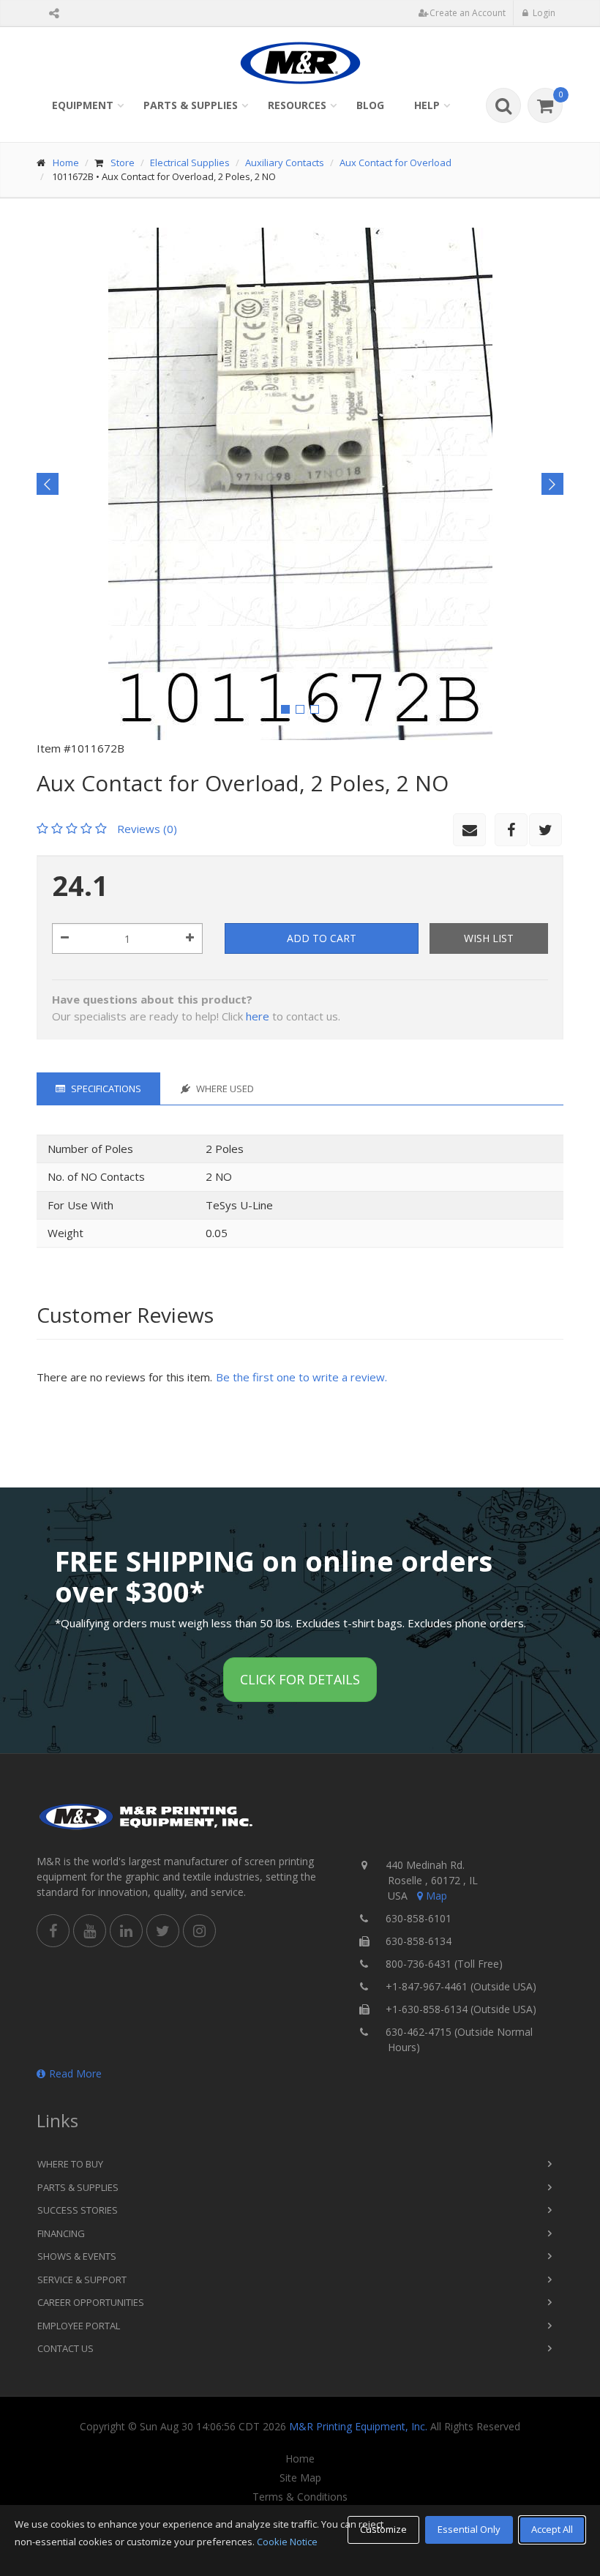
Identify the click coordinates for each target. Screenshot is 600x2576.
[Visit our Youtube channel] (90, 1931)
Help (427, 105)
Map (436, 1896)
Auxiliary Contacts (285, 163)
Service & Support (82, 2280)
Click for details (300, 1679)
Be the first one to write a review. (301, 1377)
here (258, 1016)
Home (66, 163)
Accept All (552, 2529)
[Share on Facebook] (511, 830)
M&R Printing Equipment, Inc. (358, 2426)
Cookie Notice (287, 2542)
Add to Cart (322, 938)
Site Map (300, 2478)
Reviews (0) (147, 829)
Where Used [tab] (224, 1089)
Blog (370, 105)
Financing (61, 2233)
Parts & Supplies (191, 105)
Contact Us (65, 2348)
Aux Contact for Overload (395, 163)
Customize (383, 2529)
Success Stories (78, 2210)
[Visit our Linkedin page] (126, 1931)
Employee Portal (79, 2326)
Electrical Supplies (190, 163)
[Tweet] (545, 830)
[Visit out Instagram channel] (199, 1931)
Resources (297, 105)
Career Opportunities (91, 2302)
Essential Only (469, 2529)
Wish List (489, 938)
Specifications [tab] (105, 1089)
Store (123, 163)
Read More (75, 2073)
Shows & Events (77, 2256)
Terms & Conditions (300, 2497)
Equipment (83, 105)
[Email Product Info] (469, 830)
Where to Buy (70, 2164)
